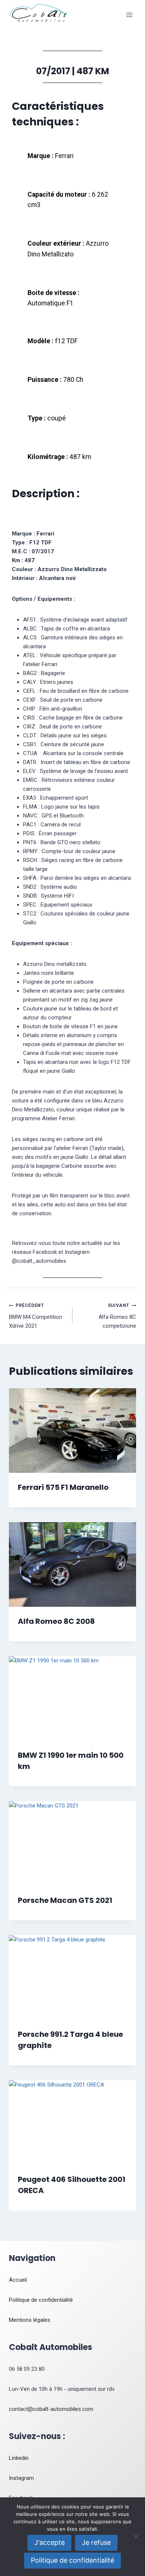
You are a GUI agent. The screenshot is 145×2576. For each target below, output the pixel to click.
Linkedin (19, 2458)
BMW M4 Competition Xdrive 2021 (36, 1316)
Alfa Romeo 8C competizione (117, 1316)
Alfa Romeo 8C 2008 (56, 1621)
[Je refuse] (136, 2537)
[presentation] (72, 1430)
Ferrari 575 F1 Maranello (63, 1487)
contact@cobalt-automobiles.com (51, 2409)
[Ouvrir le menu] (129, 15)
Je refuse (96, 2542)
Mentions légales (30, 2320)
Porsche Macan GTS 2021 (65, 1900)
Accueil (18, 2280)
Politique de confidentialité (41, 2300)
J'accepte (49, 2542)
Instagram (21, 2478)
